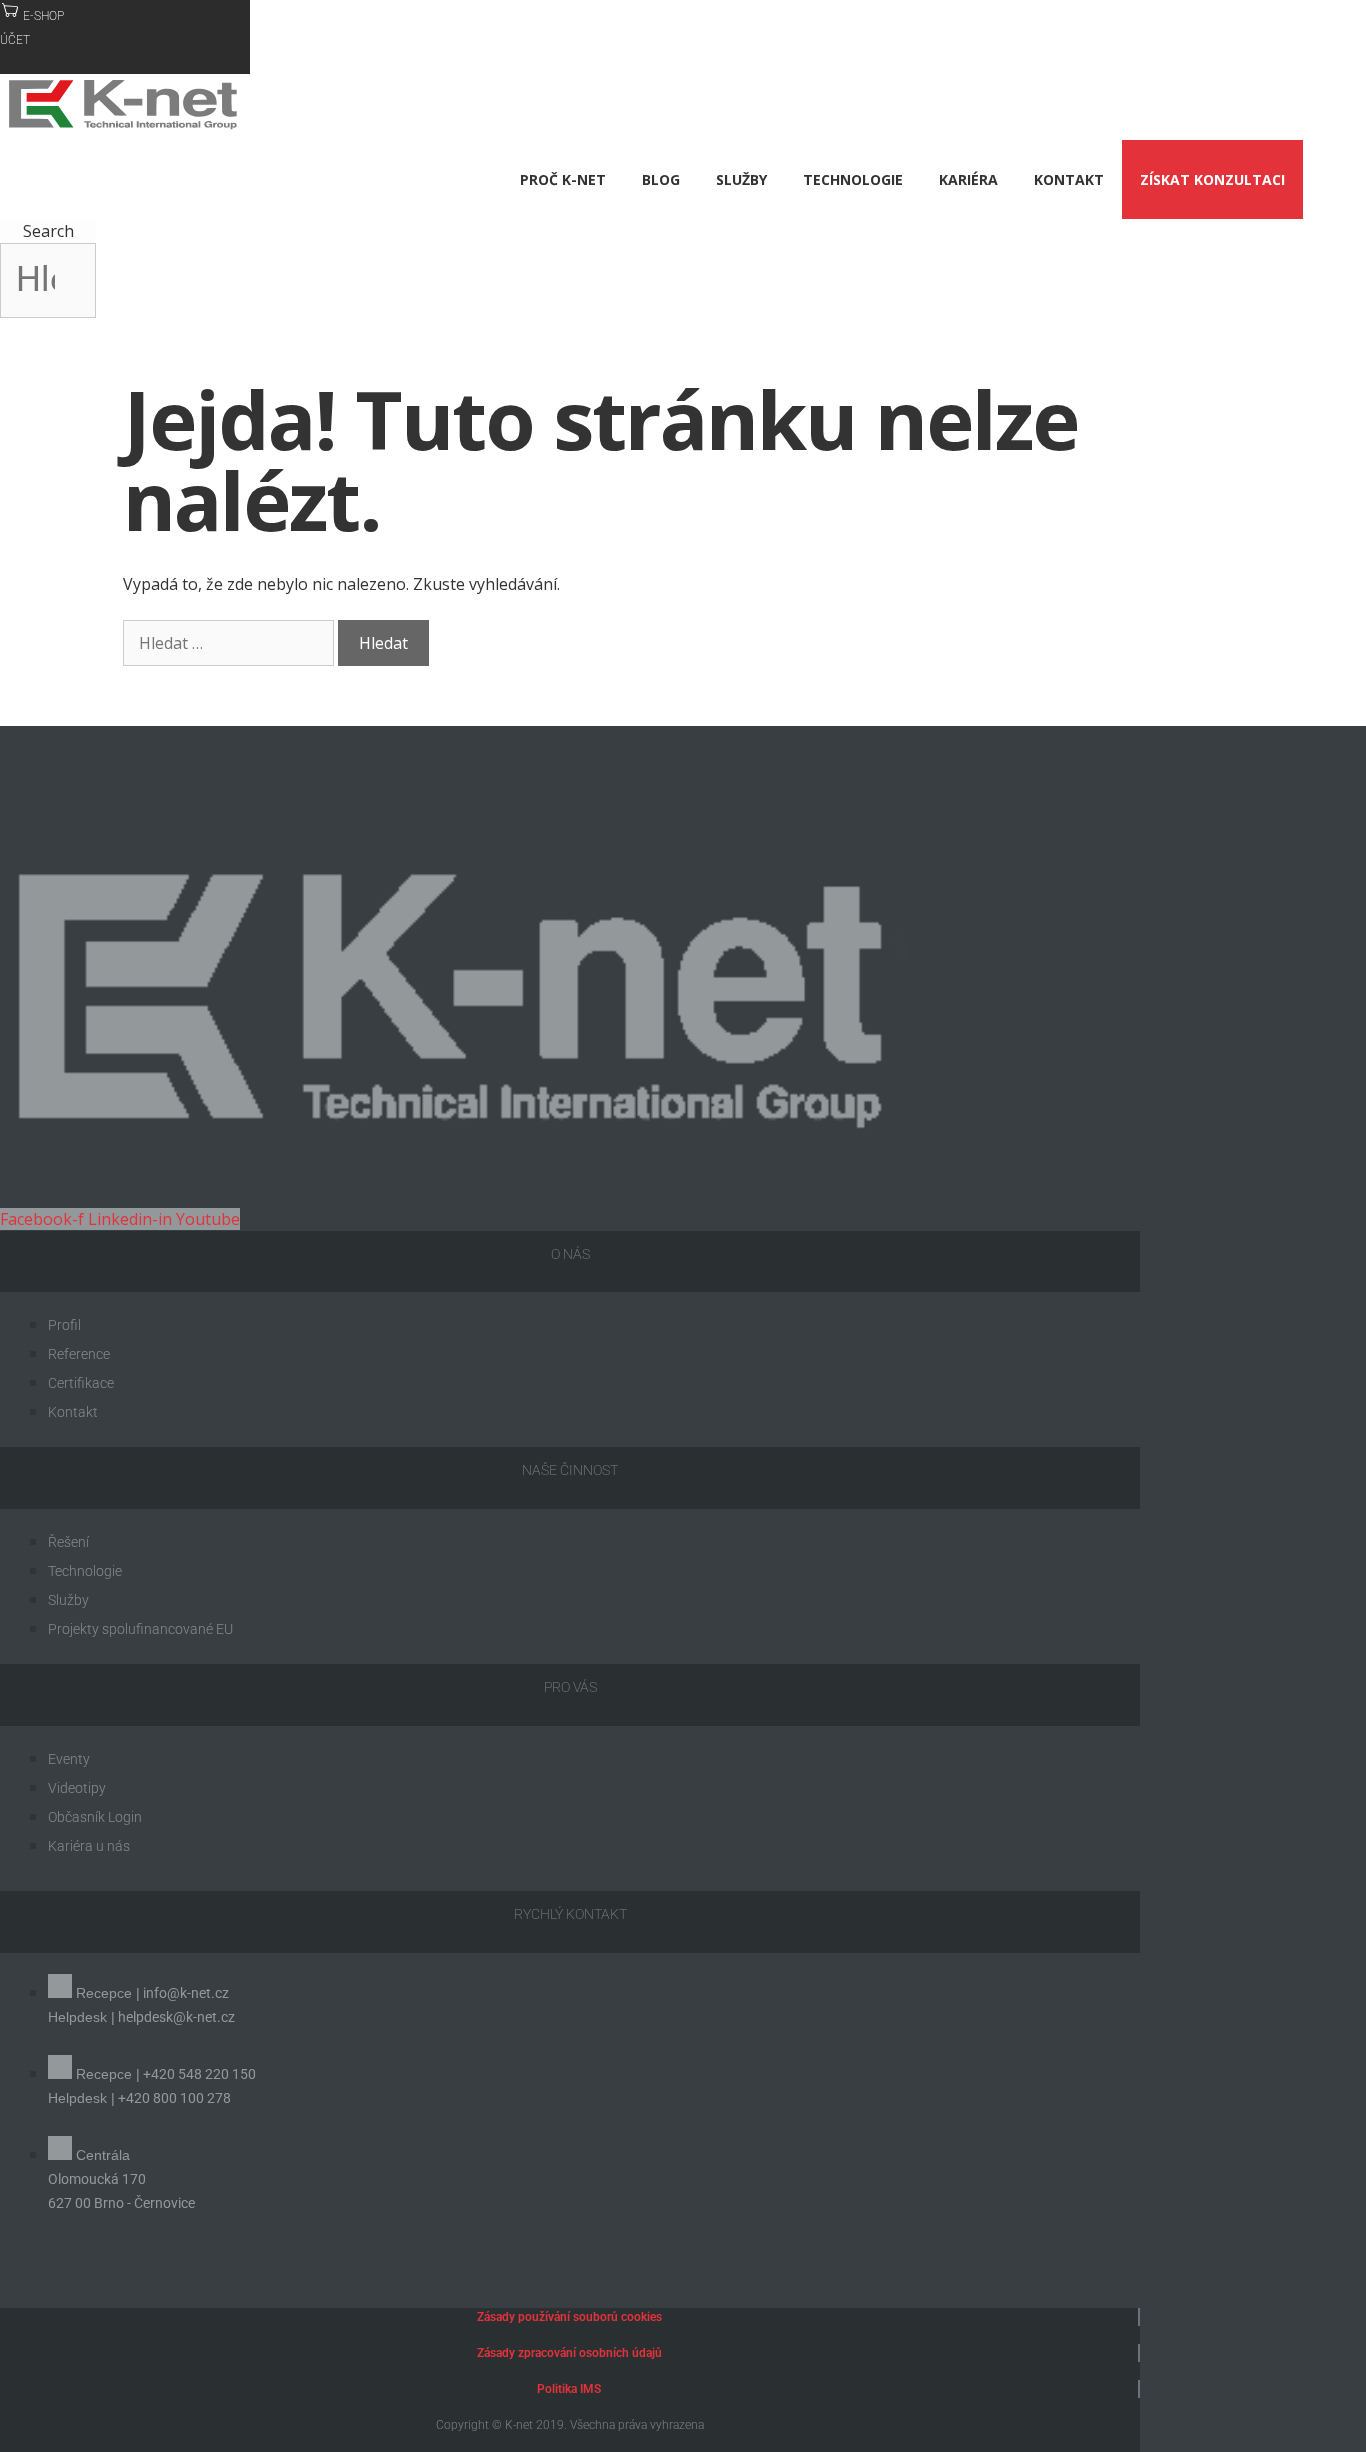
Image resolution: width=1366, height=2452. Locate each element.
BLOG (661, 179)
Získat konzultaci (1212, 179)
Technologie (853, 179)
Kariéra (968, 179)
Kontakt (1069, 179)
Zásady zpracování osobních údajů (569, 2353)
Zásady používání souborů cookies (569, 2317)
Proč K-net (563, 179)
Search (48, 231)
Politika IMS (569, 2389)
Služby (741, 179)
